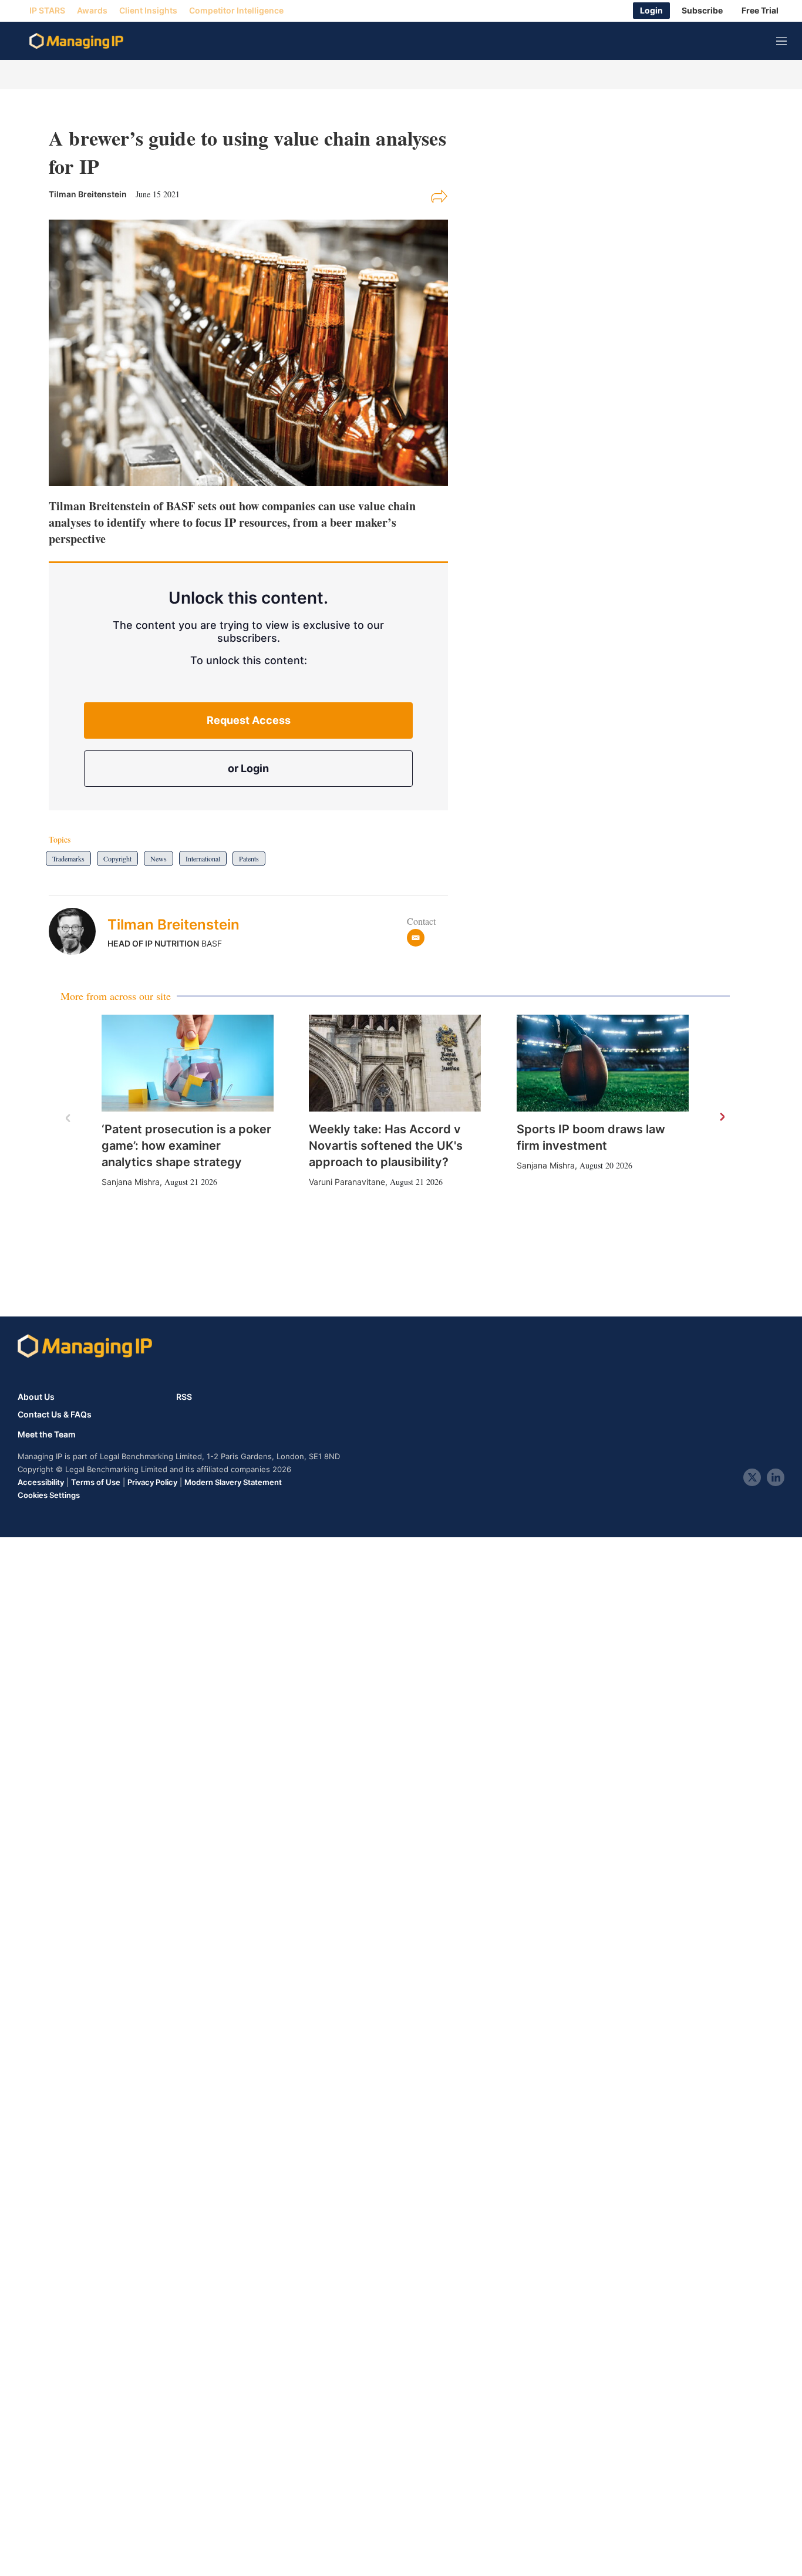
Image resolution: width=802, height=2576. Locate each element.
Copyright (117, 858)
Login (651, 11)
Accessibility (41, 1482)
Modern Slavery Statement (233, 1482)
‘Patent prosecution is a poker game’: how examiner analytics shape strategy (186, 1146)
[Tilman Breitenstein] (78, 931)
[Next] (722, 1117)
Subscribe (702, 11)
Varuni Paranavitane (347, 1182)
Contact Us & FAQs (55, 1415)
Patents (249, 858)
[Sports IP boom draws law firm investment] (603, 1063)
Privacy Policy (152, 1482)
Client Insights (148, 11)
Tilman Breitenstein (173, 925)
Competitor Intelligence (236, 11)
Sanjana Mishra (131, 1182)
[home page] (76, 41)
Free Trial (760, 11)
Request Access (249, 720)
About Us (36, 1397)
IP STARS (47, 11)
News (159, 858)
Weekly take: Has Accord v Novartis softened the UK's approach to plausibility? (386, 1146)
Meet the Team (47, 1435)
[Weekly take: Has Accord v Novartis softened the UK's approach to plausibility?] (395, 1063)
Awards (92, 11)
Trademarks (68, 858)
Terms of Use (96, 1482)
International (203, 858)
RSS (184, 1397)
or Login (248, 768)
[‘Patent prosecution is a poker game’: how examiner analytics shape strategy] (188, 1063)
